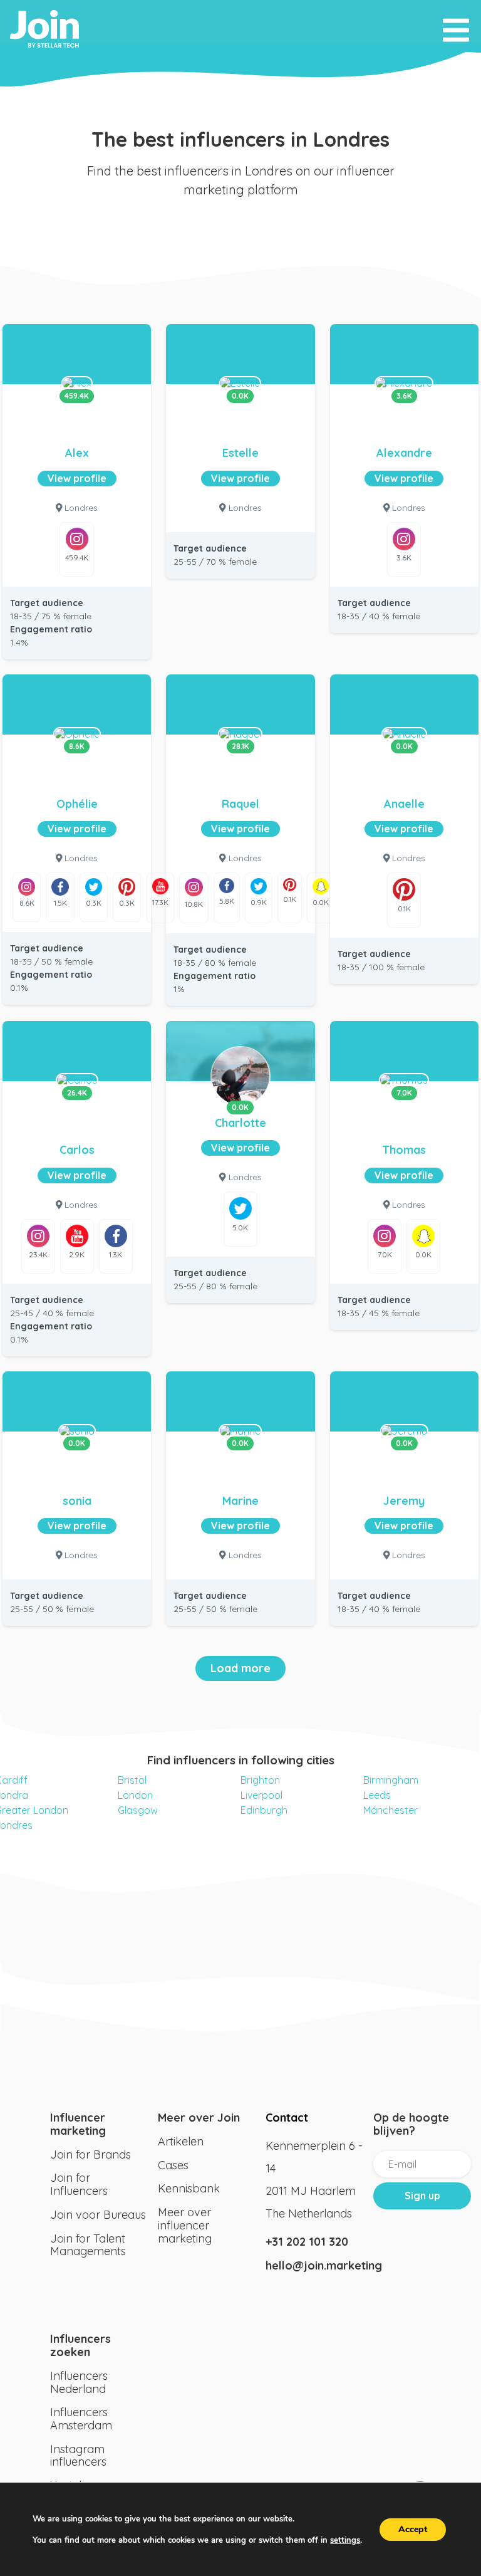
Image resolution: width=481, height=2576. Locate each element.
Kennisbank (189, 2188)
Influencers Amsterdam (81, 2419)
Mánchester (390, 1810)
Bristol (132, 1780)
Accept (413, 2529)
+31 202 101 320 (307, 2242)
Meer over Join (199, 2118)
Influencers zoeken (80, 2345)
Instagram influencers (78, 2456)
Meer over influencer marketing (185, 2225)
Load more (240, 1668)
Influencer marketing (78, 2124)
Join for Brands (91, 2155)
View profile (77, 478)
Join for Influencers (79, 2184)
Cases (173, 2165)
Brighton (260, 1780)
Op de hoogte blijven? (411, 2124)
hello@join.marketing (314, 2265)
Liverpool (261, 1795)
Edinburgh (264, 1810)
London (135, 1795)
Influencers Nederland (79, 2382)
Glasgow (138, 1810)
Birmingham (391, 1780)
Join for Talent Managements (88, 2245)
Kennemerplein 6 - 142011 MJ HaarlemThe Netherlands (314, 2180)
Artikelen (181, 2141)
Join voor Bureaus (98, 2215)
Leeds (377, 1795)
